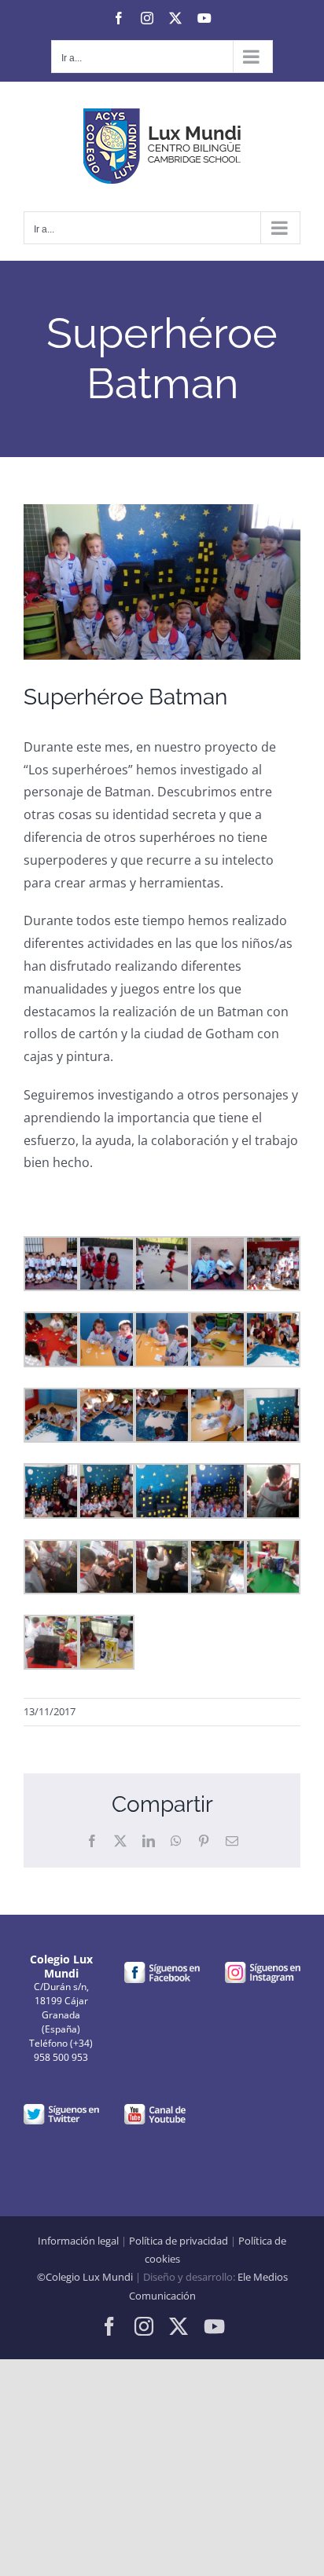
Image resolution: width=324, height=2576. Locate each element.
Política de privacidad (179, 2241)
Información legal (78, 2241)
